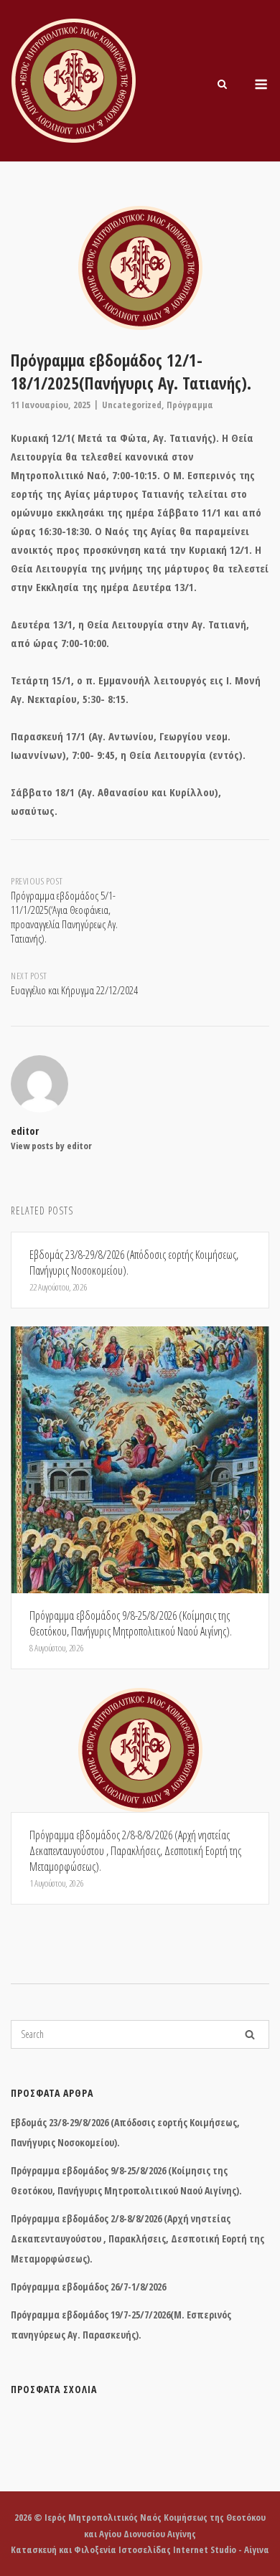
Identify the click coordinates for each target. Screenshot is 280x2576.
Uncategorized (132, 405)
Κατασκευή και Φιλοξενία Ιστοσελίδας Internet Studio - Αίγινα (140, 2549)
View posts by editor (51, 1146)
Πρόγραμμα (190, 405)
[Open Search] (222, 85)
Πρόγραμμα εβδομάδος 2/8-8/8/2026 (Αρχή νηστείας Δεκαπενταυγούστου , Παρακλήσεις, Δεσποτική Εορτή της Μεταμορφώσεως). (137, 2238)
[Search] (250, 2034)
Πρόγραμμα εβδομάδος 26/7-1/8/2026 (88, 2287)
